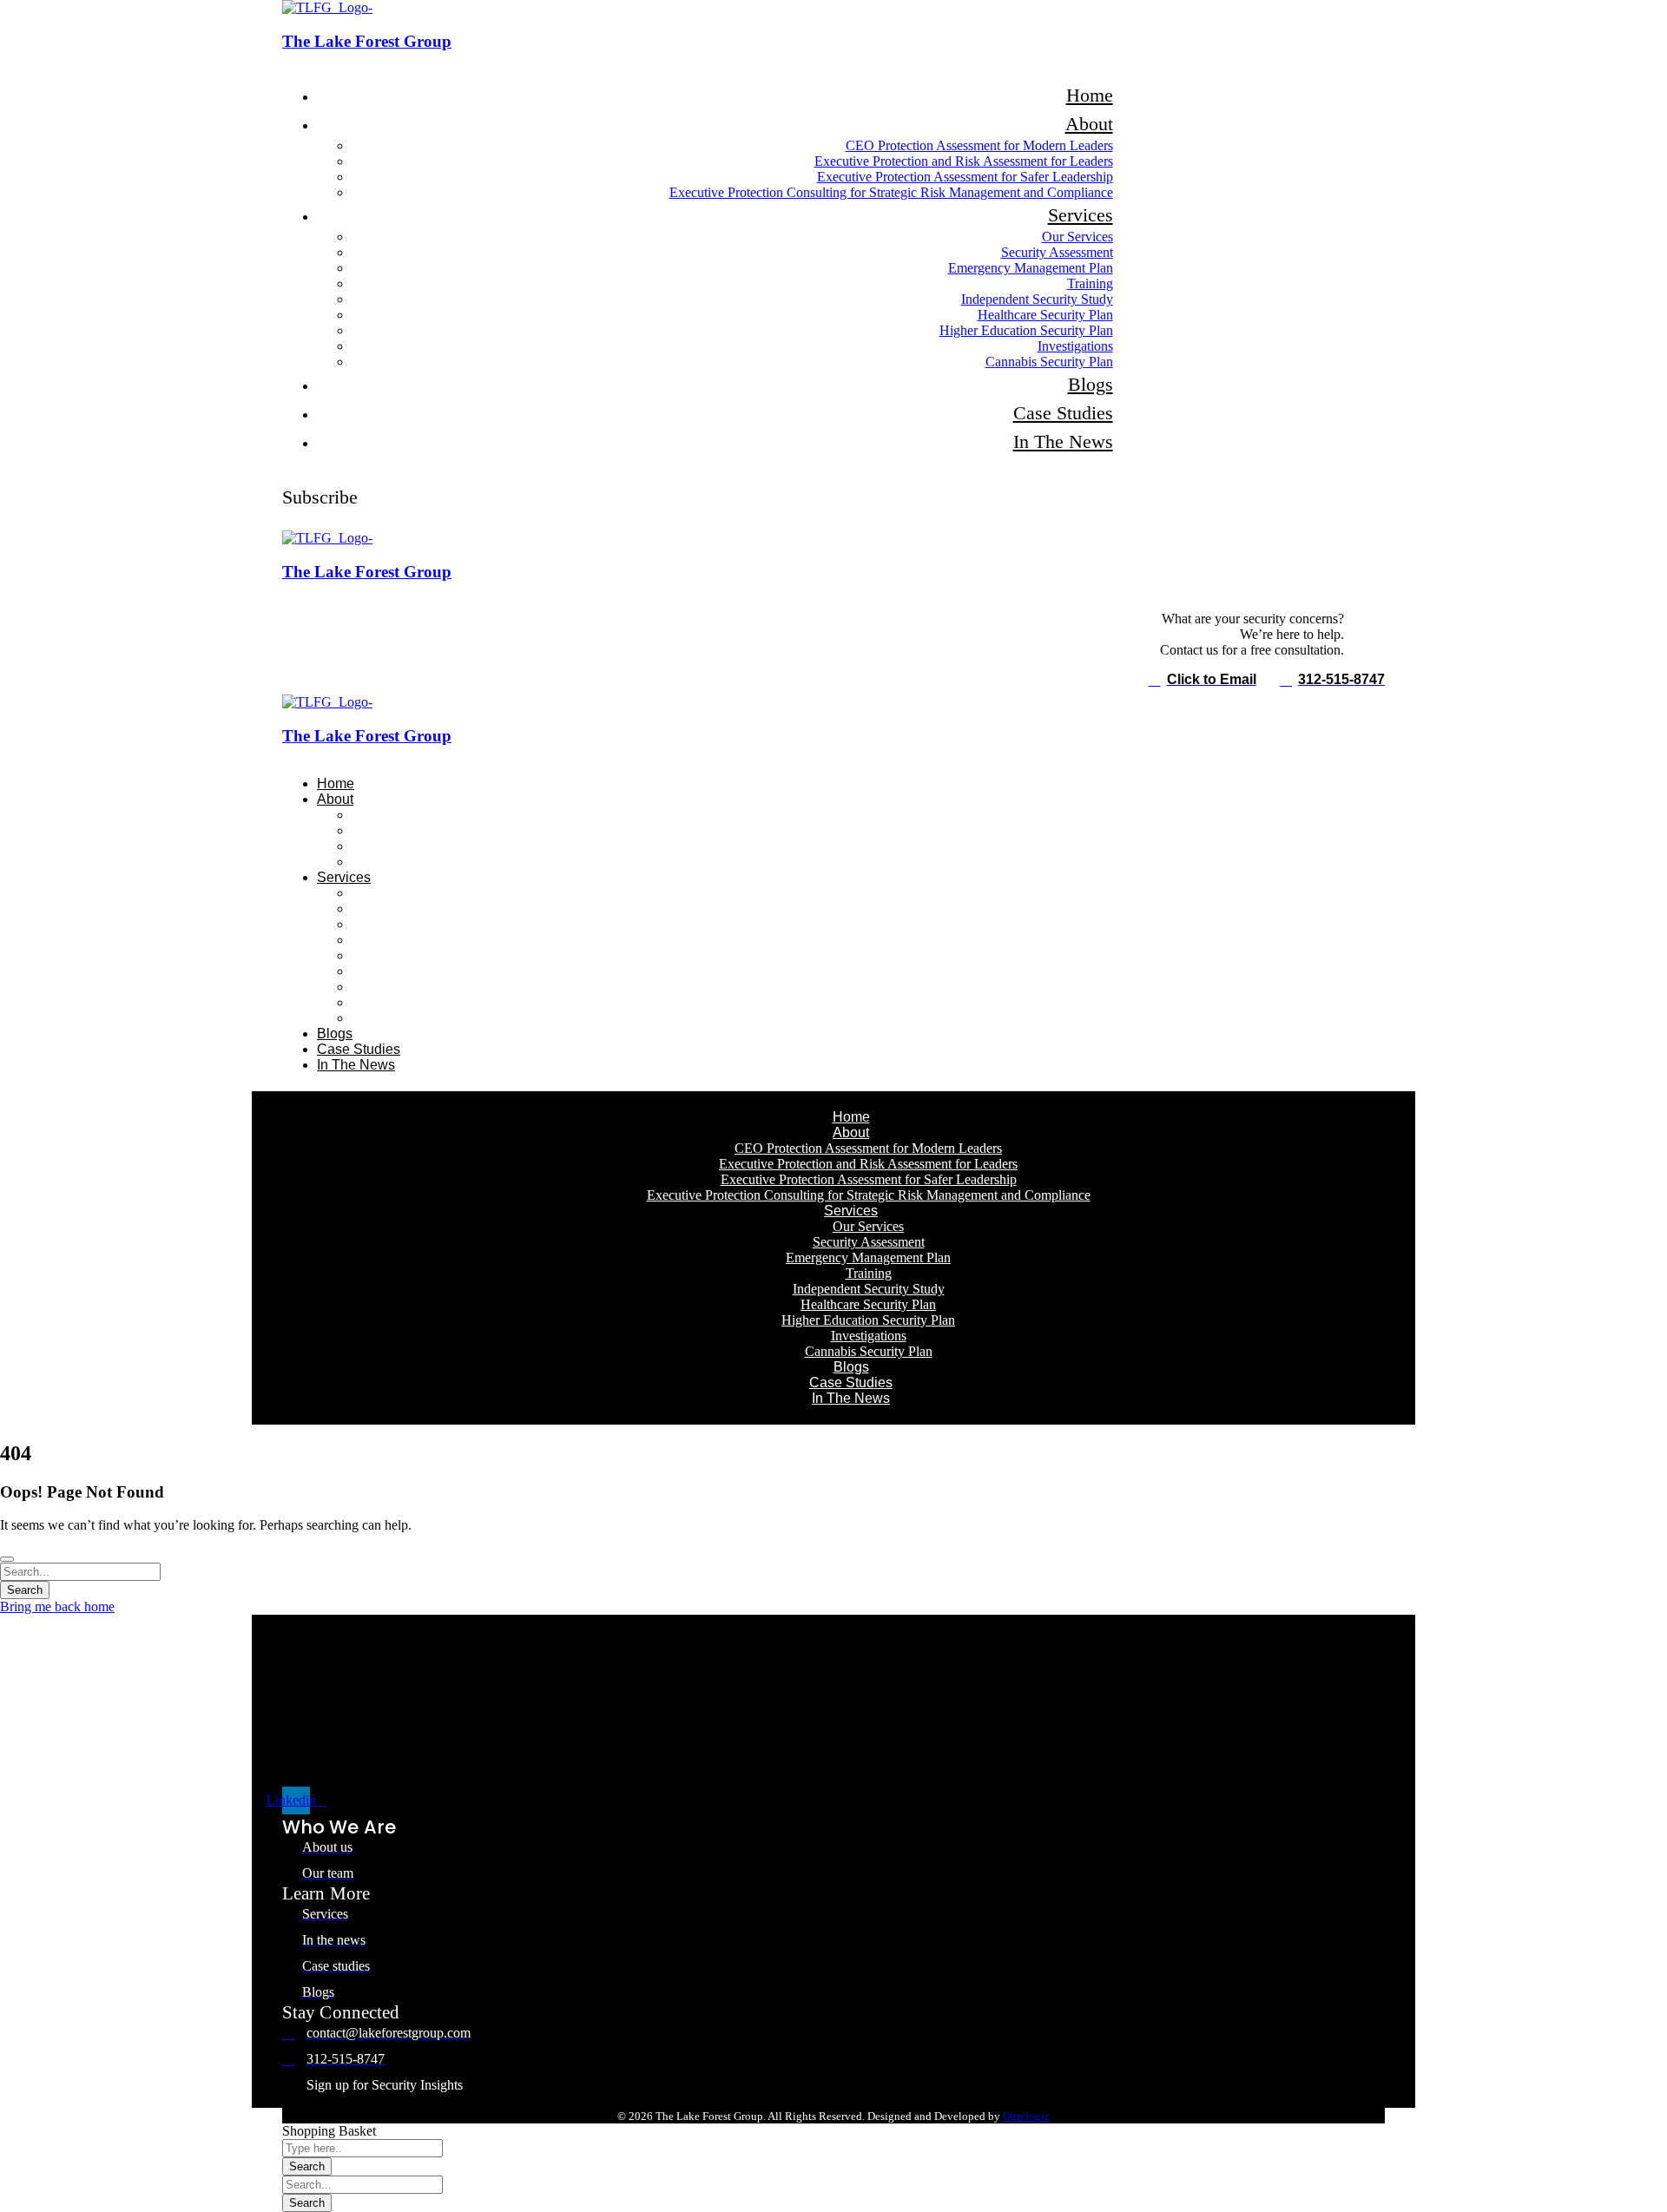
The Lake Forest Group (367, 41)
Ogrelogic (1026, 2116)
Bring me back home (57, 1606)
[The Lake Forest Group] (327, 7)
